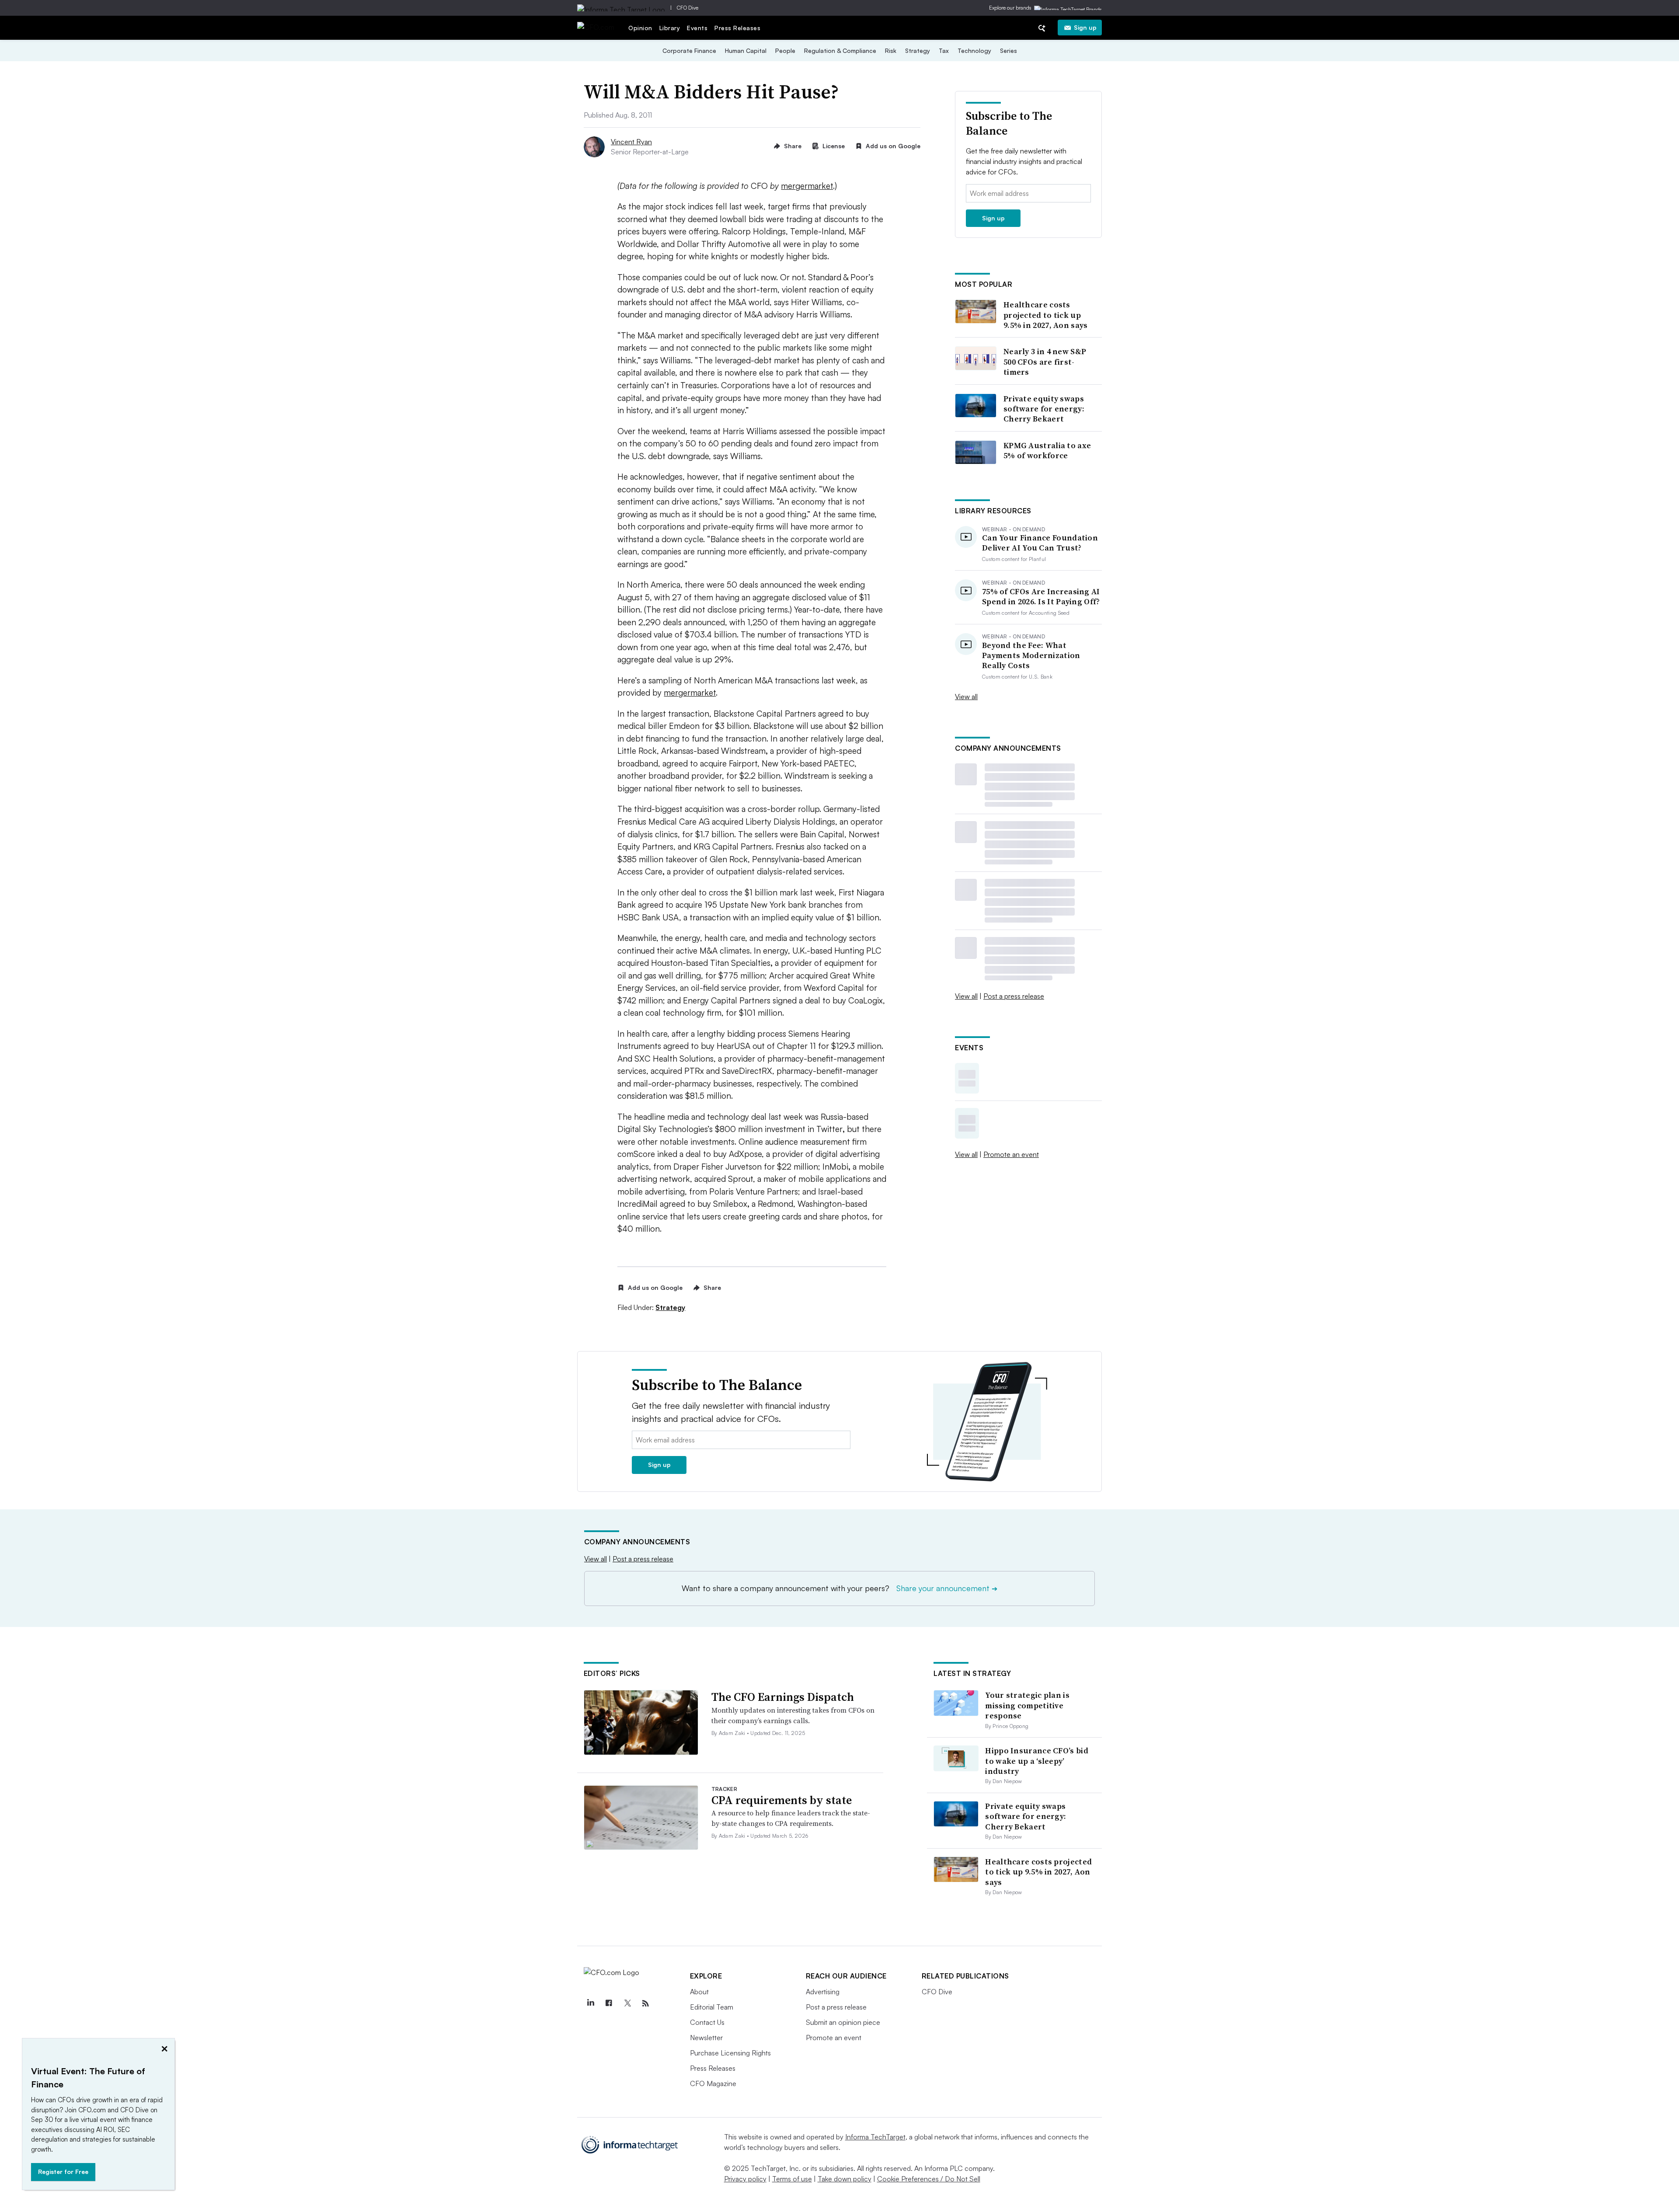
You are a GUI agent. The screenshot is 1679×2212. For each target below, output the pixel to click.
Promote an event (1011, 1154)
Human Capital (746, 51)
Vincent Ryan (631, 142)
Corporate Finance (689, 51)
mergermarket (807, 186)
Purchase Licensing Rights (730, 2053)
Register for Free (63, 2172)
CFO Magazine (713, 2083)
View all (966, 697)
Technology (974, 51)
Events (697, 28)
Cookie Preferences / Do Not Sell (929, 2179)
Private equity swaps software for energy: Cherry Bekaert (1044, 409)
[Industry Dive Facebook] (609, 2003)
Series (1008, 51)
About (699, 1992)
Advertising (823, 1992)
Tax (944, 51)
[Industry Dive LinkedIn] (591, 2003)
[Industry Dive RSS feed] (646, 2003)
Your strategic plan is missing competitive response (1027, 1705)
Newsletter (706, 2038)
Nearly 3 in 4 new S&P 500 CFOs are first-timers (1045, 362)
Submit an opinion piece (843, 2022)
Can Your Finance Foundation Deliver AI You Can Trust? (1040, 543)
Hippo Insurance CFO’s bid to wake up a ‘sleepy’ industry (1037, 1761)
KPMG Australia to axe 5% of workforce (1047, 451)
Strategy (918, 51)
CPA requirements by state (782, 1800)
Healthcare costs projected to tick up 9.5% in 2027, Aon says (1046, 315)
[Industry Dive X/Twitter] (627, 2003)
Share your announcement (947, 1588)
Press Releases (737, 28)
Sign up (1085, 27)
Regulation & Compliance (840, 51)
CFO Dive (688, 8)
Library (670, 28)
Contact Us (707, 2022)
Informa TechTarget (875, 2137)
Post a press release (1014, 996)
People (785, 51)
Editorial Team (712, 2007)
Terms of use (792, 2179)
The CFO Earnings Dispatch (783, 1697)
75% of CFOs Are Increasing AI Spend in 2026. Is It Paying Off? (1041, 597)
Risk (891, 51)
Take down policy (845, 2179)
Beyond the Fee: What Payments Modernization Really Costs (1031, 655)
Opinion (640, 28)
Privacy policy (745, 2179)
